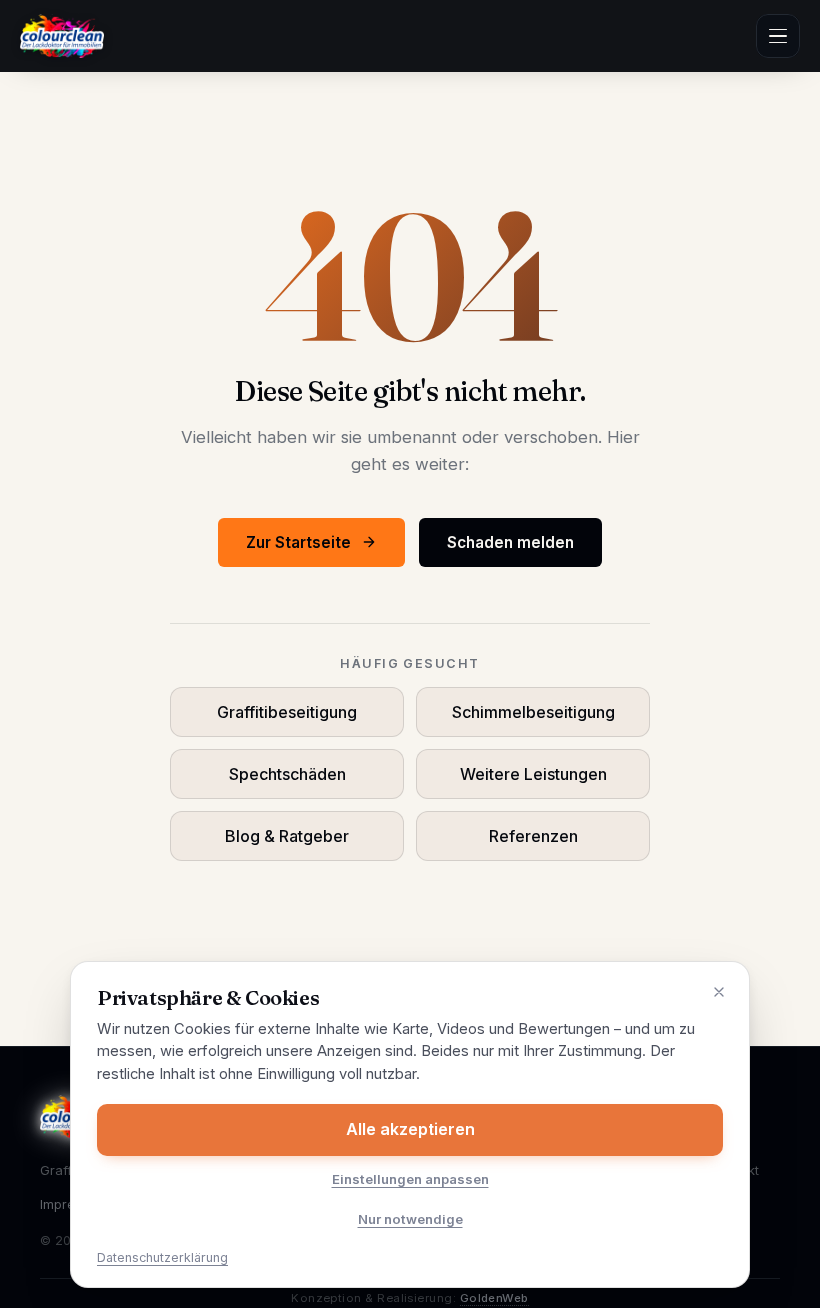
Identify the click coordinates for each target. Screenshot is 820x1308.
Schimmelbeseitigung (533, 712)
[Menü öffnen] (778, 36)
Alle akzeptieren (410, 1129)
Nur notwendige (410, 1219)
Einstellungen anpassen (410, 1179)
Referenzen (533, 836)
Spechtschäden (287, 774)
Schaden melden (510, 542)
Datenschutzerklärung (162, 1257)
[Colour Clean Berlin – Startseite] (62, 36)
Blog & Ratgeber (287, 836)
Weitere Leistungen (533, 774)
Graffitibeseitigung (287, 712)
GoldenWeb (494, 1298)
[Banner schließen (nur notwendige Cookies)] (719, 992)
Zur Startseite (298, 542)
